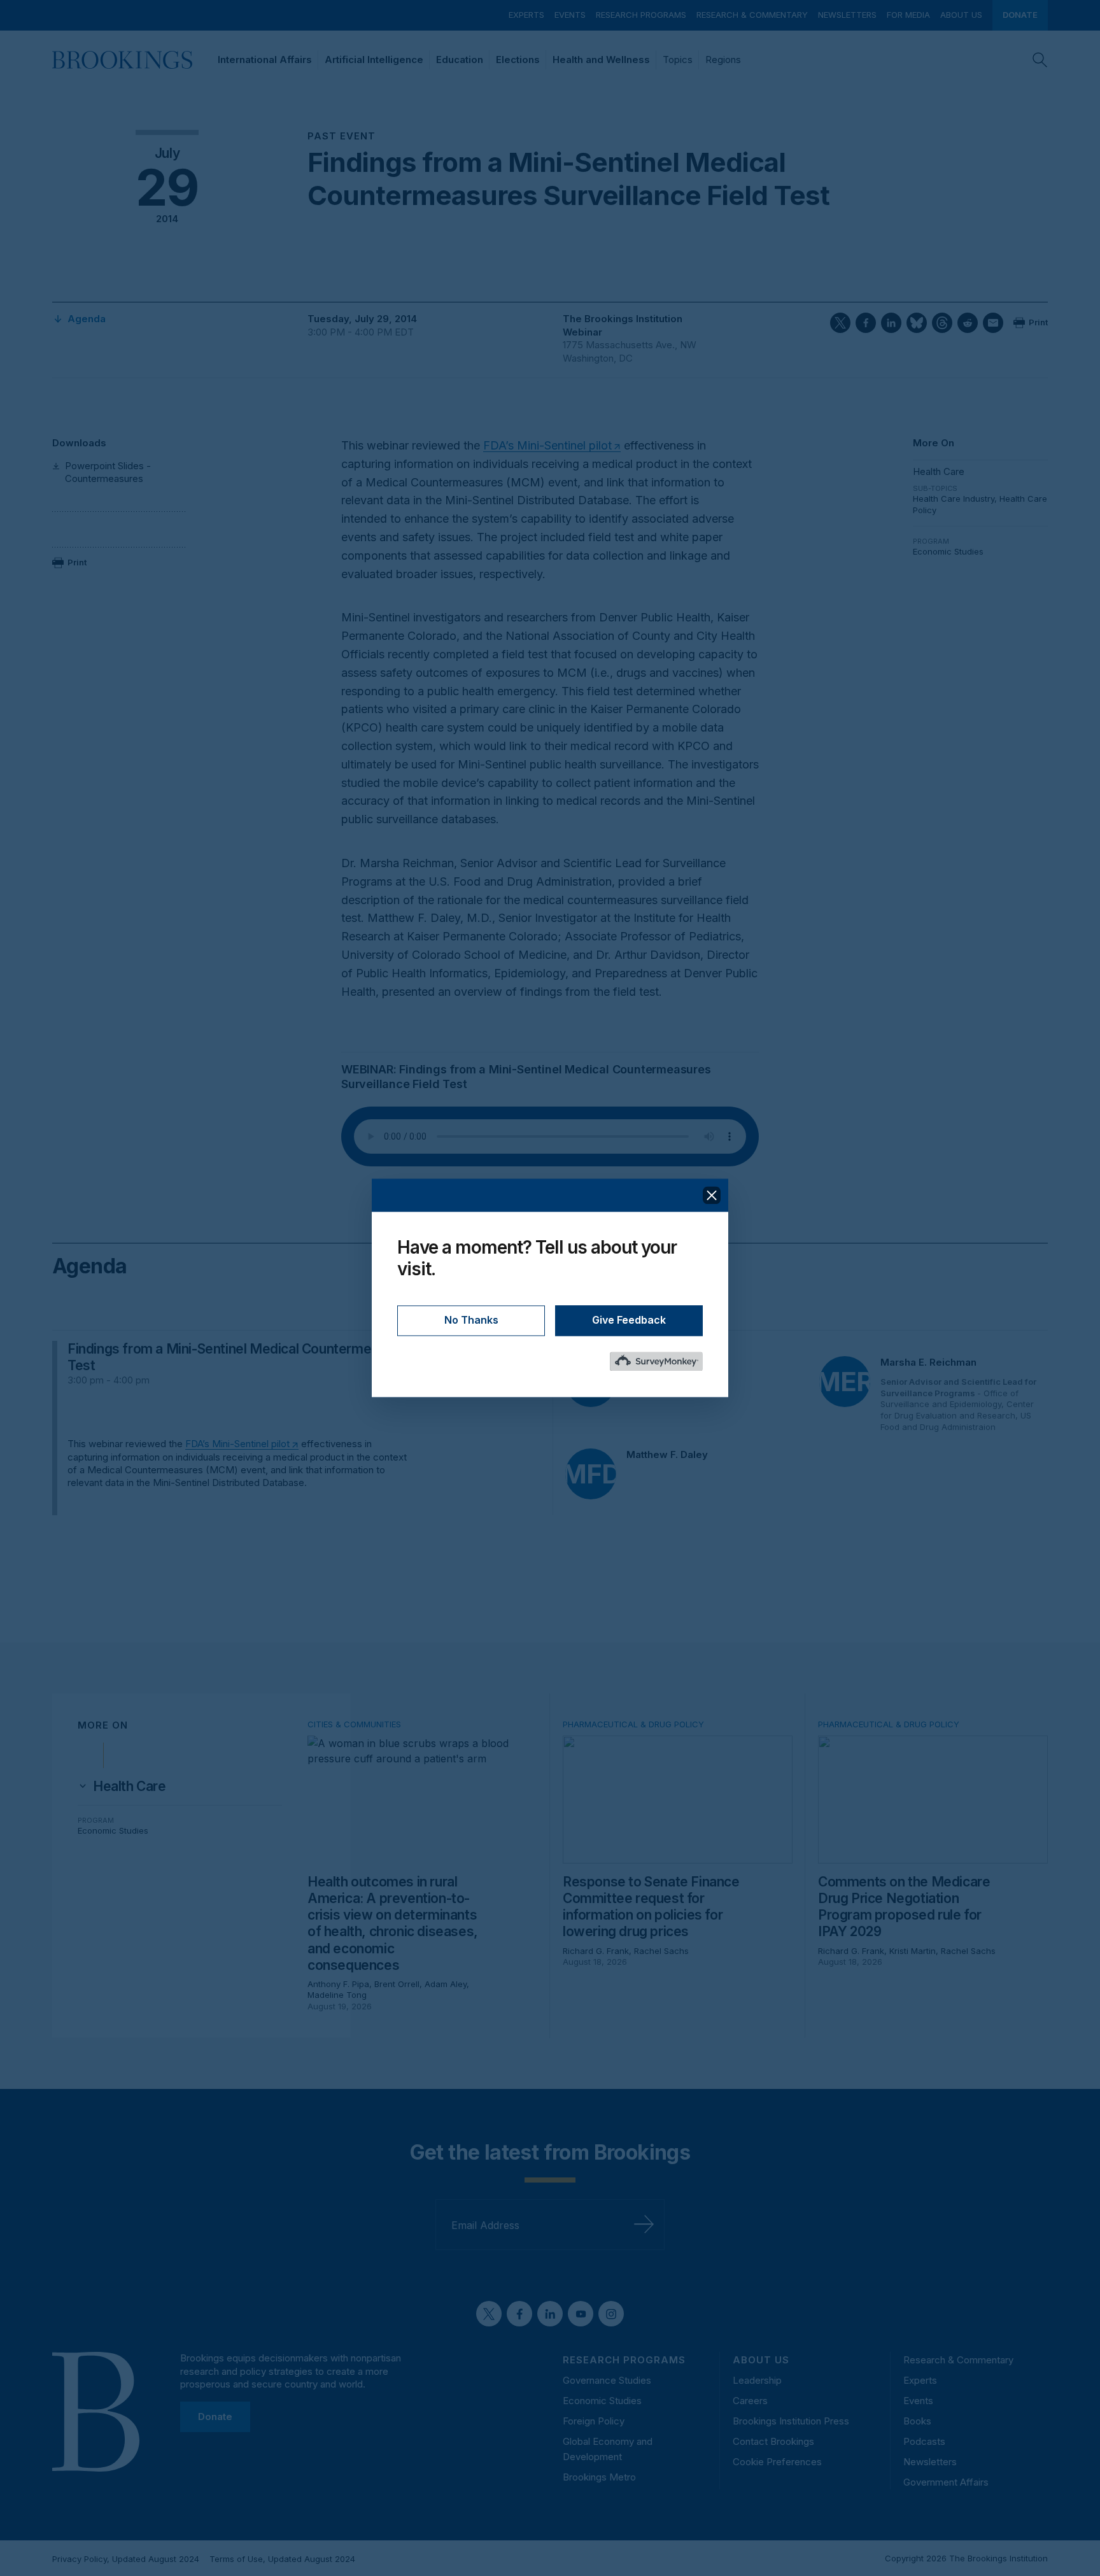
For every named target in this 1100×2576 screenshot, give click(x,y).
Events (570, 15)
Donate (1020, 15)
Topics (678, 60)
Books (917, 2421)
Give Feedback (629, 1320)
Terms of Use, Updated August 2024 (282, 2559)
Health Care (939, 471)
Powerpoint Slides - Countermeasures (108, 472)
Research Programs (641, 15)
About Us (961, 15)
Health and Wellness (601, 60)
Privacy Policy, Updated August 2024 (126, 2559)
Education (460, 60)
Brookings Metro (599, 2477)
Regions (723, 60)
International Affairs (265, 60)
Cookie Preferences (777, 2462)
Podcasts (924, 2441)
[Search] (1040, 60)
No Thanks (471, 1320)
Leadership (757, 2380)
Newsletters (847, 15)
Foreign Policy (594, 2421)
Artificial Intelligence (374, 60)
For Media (908, 15)
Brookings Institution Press (791, 2421)
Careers (750, 2401)
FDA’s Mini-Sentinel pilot (547, 445)
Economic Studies (948, 551)
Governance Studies (607, 2380)
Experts (526, 15)
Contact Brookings (773, 2441)
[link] (130, 1787)
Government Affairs (946, 2482)
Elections (518, 60)
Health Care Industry (954, 499)
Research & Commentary (752, 15)
